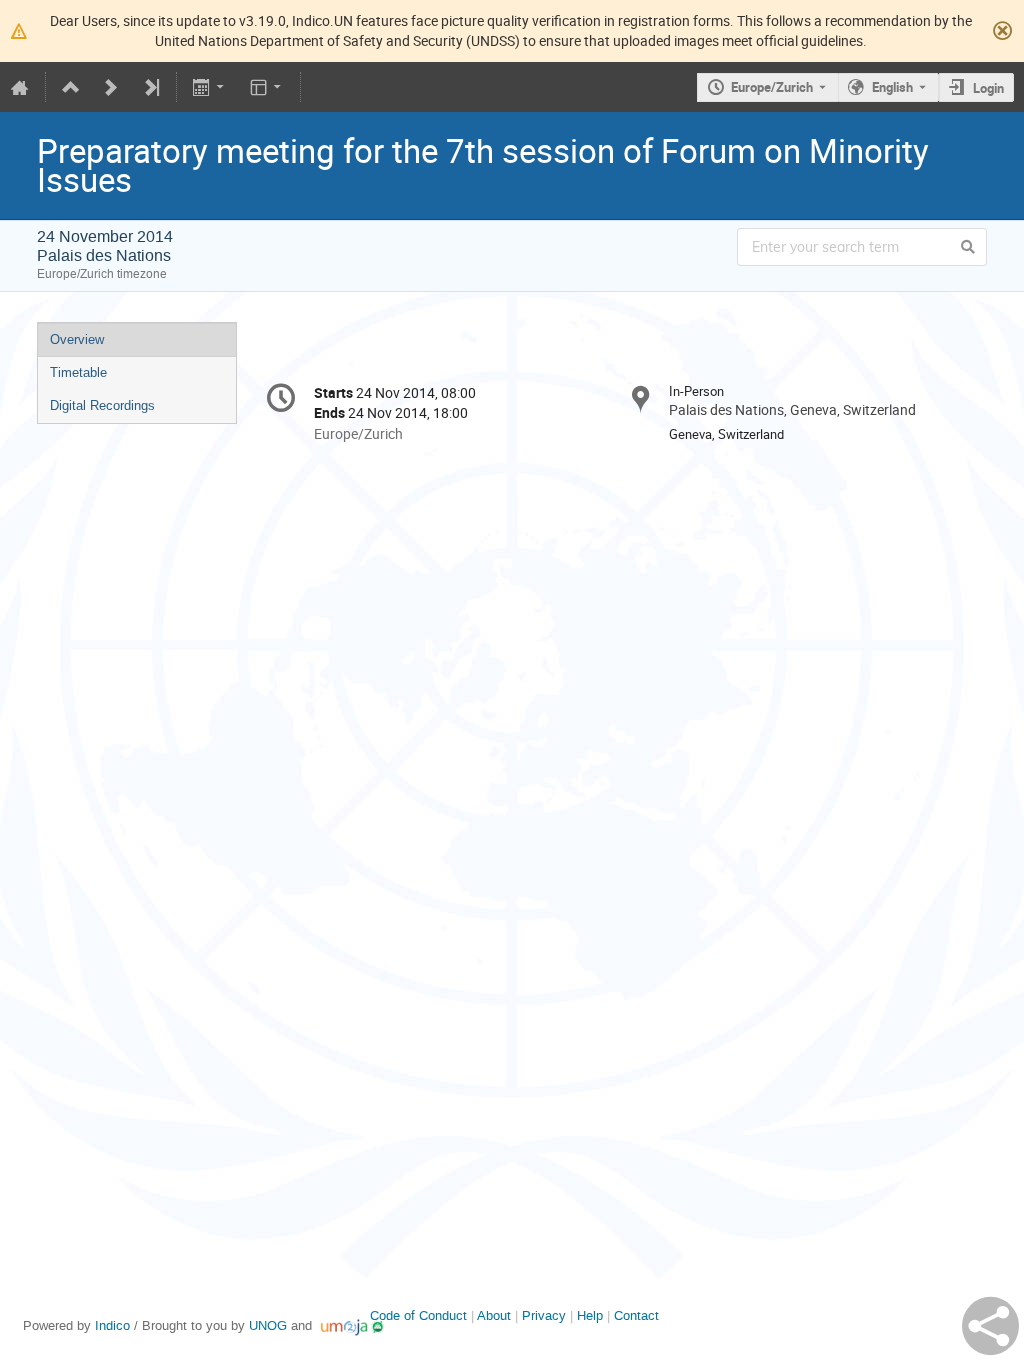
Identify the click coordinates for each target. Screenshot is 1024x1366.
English (892, 87)
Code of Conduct (418, 1315)
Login (988, 88)
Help (590, 1315)
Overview (77, 339)
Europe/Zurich (772, 87)
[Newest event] (151, 87)
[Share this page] (990, 1326)
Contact (636, 1315)
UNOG (268, 1325)
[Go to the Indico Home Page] (20, 87)
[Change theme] (266, 87)
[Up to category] (71, 87)
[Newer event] (111, 87)
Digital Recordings (102, 405)
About (494, 1315)
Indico (112, 1325)
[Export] (210, 87)
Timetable (78, 372)
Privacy (544, 1315)
